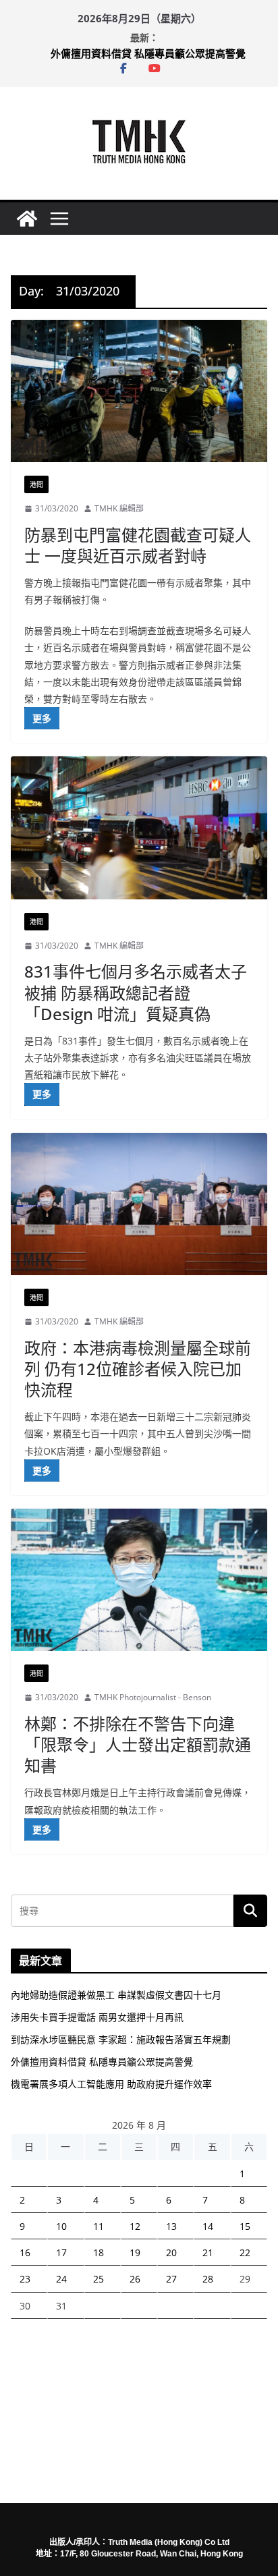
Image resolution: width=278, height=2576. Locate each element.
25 (99, 2279)
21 (208, 2252)
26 (135, 2279)
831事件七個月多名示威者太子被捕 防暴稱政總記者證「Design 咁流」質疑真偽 (136, 992)
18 (99, 2252)
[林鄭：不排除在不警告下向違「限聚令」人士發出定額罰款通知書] (139, 1580)
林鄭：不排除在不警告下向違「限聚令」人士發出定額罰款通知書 (138, 1744)
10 (61, 2226)
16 (25, 2252)
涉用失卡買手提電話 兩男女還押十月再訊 (97, 2017)
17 (61, 2252)
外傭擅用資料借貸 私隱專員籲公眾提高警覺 (148, 53)
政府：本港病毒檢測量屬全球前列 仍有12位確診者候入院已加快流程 (138, 1369)
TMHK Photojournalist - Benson (153, 1697)
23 (25, 2279)
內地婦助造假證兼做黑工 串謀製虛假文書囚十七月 (116, 1995)
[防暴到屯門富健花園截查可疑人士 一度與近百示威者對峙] (139, 391)
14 (208, 2226)
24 (61, 2279)
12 (135, 2226)
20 (171, 2252)
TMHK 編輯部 (119, 508)
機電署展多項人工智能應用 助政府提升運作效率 (111, 2084)
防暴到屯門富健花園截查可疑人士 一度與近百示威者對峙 (138, 545)
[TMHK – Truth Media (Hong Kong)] (27, 219)
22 (245, 2252)
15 (245, 2226)
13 (171, 2226)
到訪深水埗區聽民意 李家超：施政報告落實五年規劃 (121, 2039)
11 (99, 2226)
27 (171, 2279)
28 (208, 2279)
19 (135, 2252)
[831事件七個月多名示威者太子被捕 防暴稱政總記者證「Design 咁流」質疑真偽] (139, 828)
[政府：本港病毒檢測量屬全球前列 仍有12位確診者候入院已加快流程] (139, 1204)
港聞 (36, 484)
